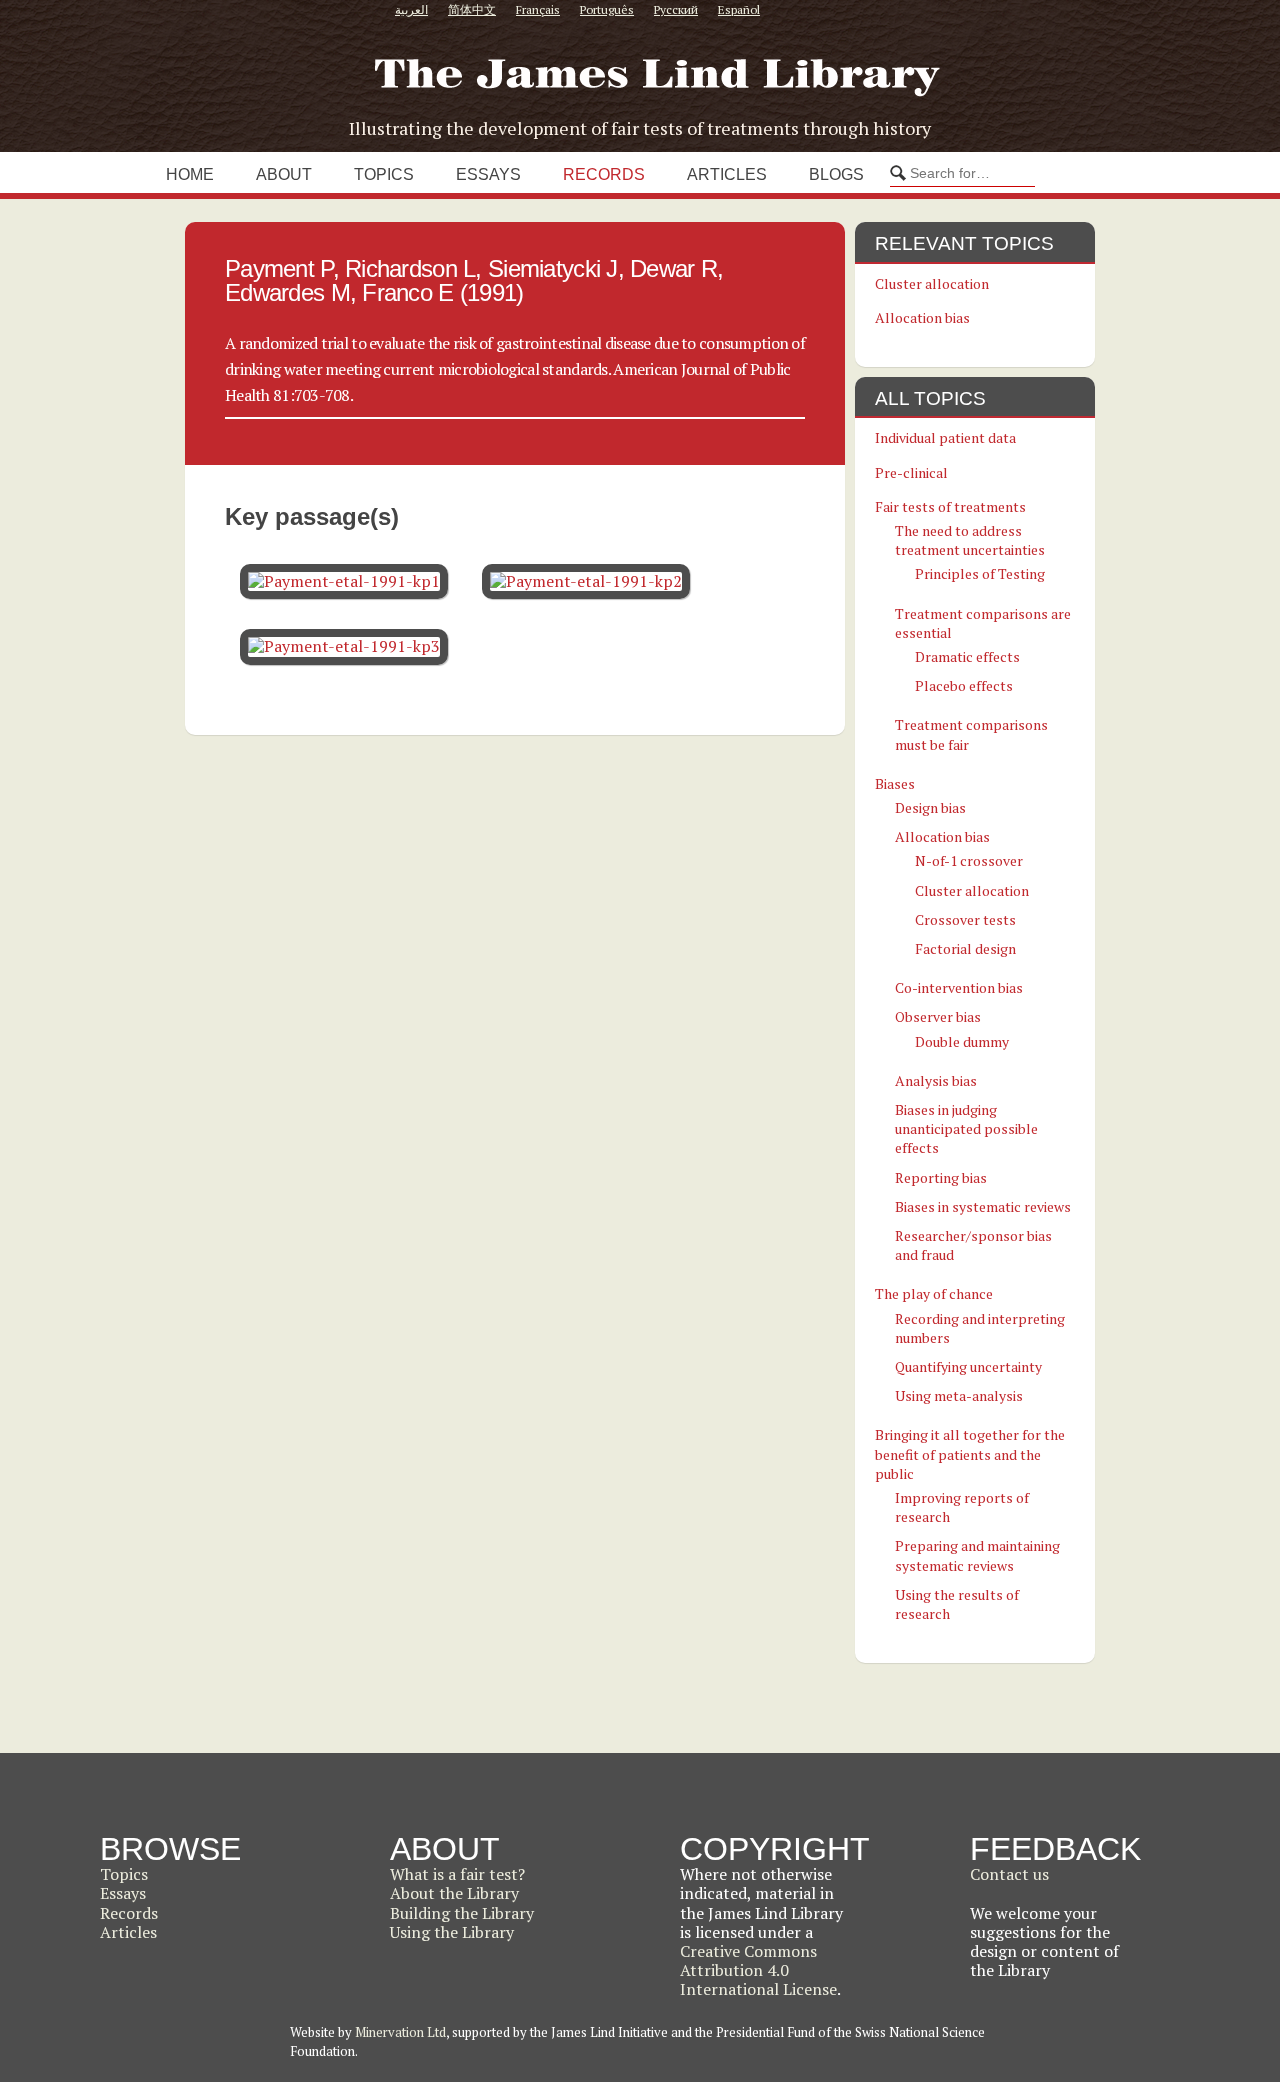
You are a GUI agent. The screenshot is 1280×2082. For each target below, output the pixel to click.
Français (538, 9)
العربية (411, 9)
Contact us (1009, 1874)
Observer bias (938, 1016)
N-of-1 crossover (969, 860)
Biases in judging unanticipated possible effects (966, 1128)
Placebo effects (964, 685)
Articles (727, 174)
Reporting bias (941, 1177)
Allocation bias (922, 317)
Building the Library (462, 1913)
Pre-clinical (911, 472)
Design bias (930, 807)
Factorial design (965, 948)
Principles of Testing (980, 573)
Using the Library (452, 1932)
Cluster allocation (932, 283)
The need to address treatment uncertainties (970, 540)
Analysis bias (936, 1080)
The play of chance (934, 1293)
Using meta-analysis (959, 1395)
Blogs (836, 174)
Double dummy (962, 1041)
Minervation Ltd (400, 2032)
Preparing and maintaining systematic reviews (977, 1555)
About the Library (454, 1893)
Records (604, 174)
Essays (488, 174)
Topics (384, 174)
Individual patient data (945, 437)
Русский (676, 9)
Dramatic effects (967, 656)
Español (739, 9)
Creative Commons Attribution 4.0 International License (758, 1970)
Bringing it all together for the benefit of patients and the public (970, 1453)
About (284, 174)
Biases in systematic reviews (983, 1206)
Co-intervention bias (959, 987)
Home (190, 174)
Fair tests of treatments (950, 506)
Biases (895, 783)
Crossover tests (965, 919)
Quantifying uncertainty (968, 1366)
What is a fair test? (457, 1874)
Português (607, 9)
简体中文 (472, 9)
